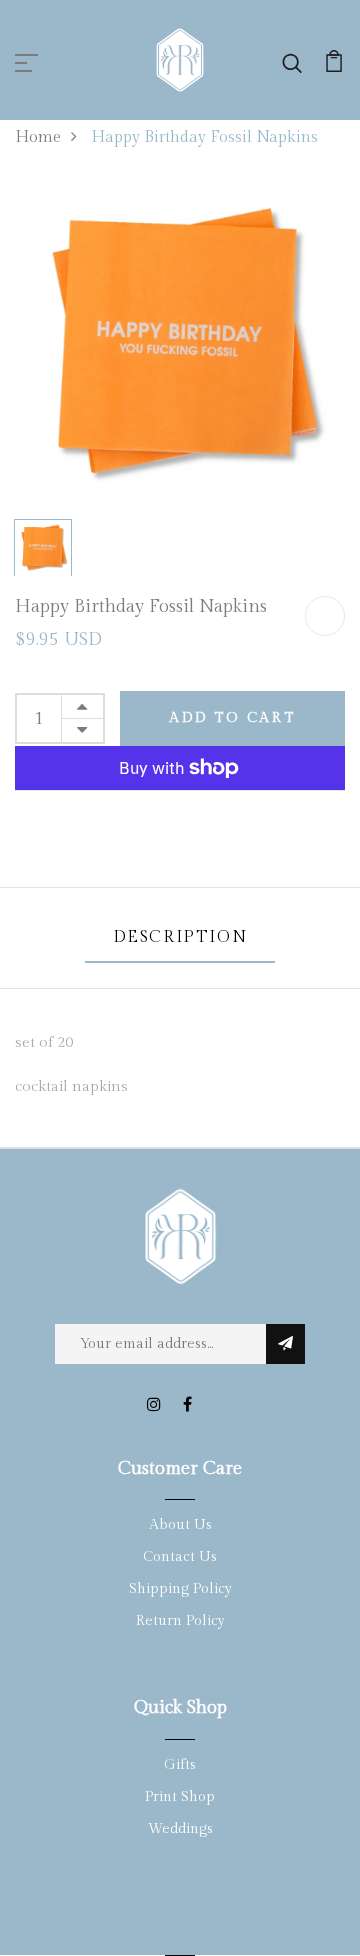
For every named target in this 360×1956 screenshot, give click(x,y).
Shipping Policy (180, 1589)
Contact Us (180, 1557)
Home (38, 137)
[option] (180, 345)
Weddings (180, 1829)
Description (180, 937)
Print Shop (180, 1797)
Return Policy (180, 1621)
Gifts (180, 1765)
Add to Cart (232, 718)
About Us (180, 1525)
